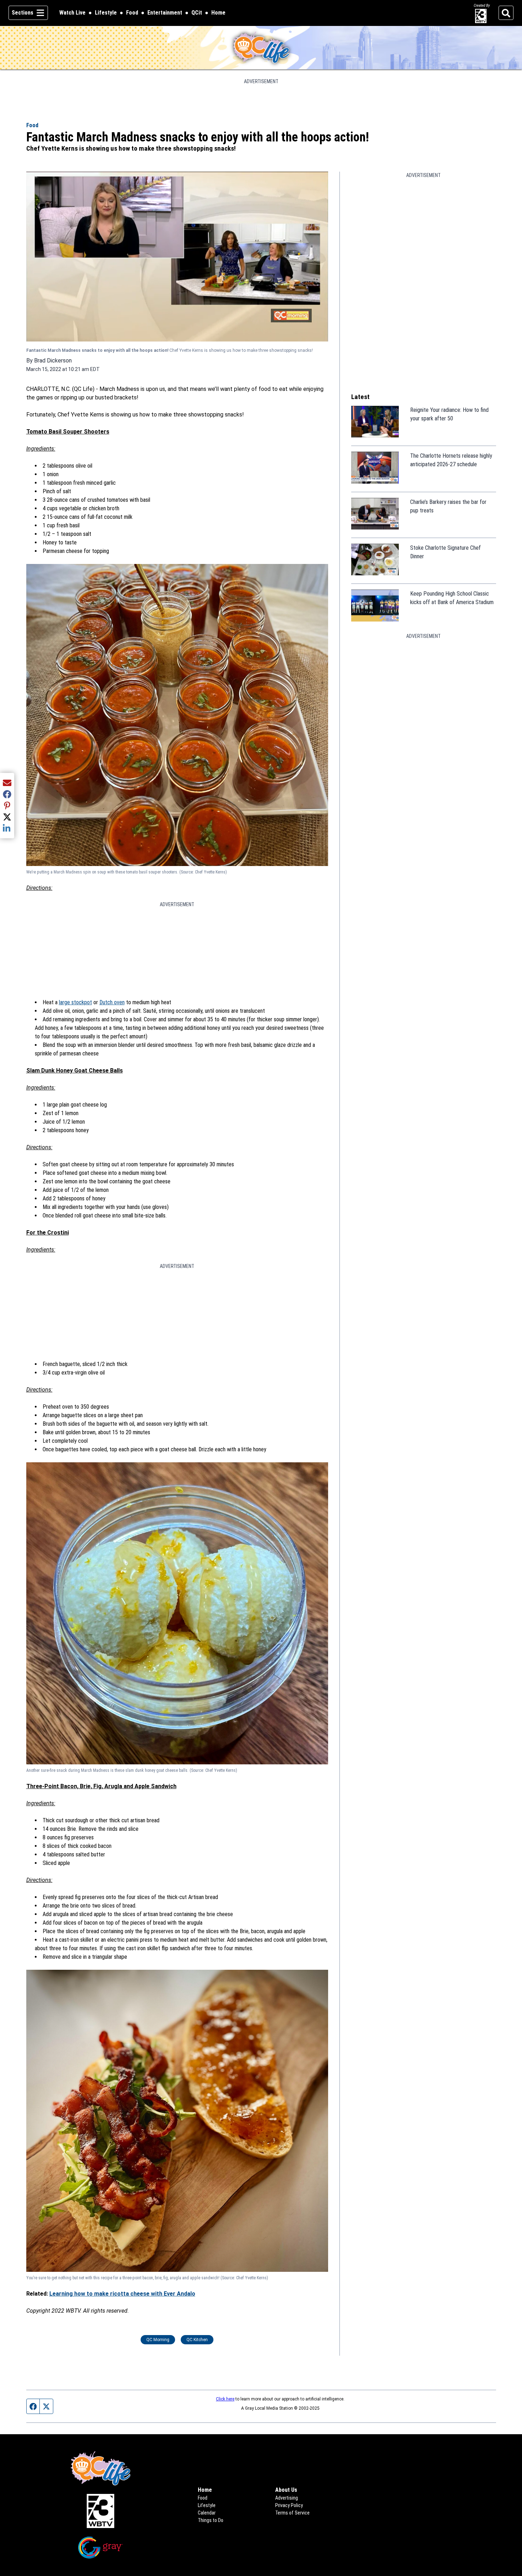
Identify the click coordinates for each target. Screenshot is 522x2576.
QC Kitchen (197, 2340)
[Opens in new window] (101, 2511)
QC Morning (158, 2340)
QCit (197, 13)
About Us (286, 2490)
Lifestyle (106, 13)
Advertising (287, 2498)
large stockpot (75, 1002)
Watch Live (72, 13)
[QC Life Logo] (261, 48)
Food (132, 13)
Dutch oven (112, 1002)
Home (218, 13)
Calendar (207, 2513)
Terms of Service (292, 2513)
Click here (225, 2399)
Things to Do (211, 2520)
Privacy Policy (289, 2505)
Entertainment (165, 13)
